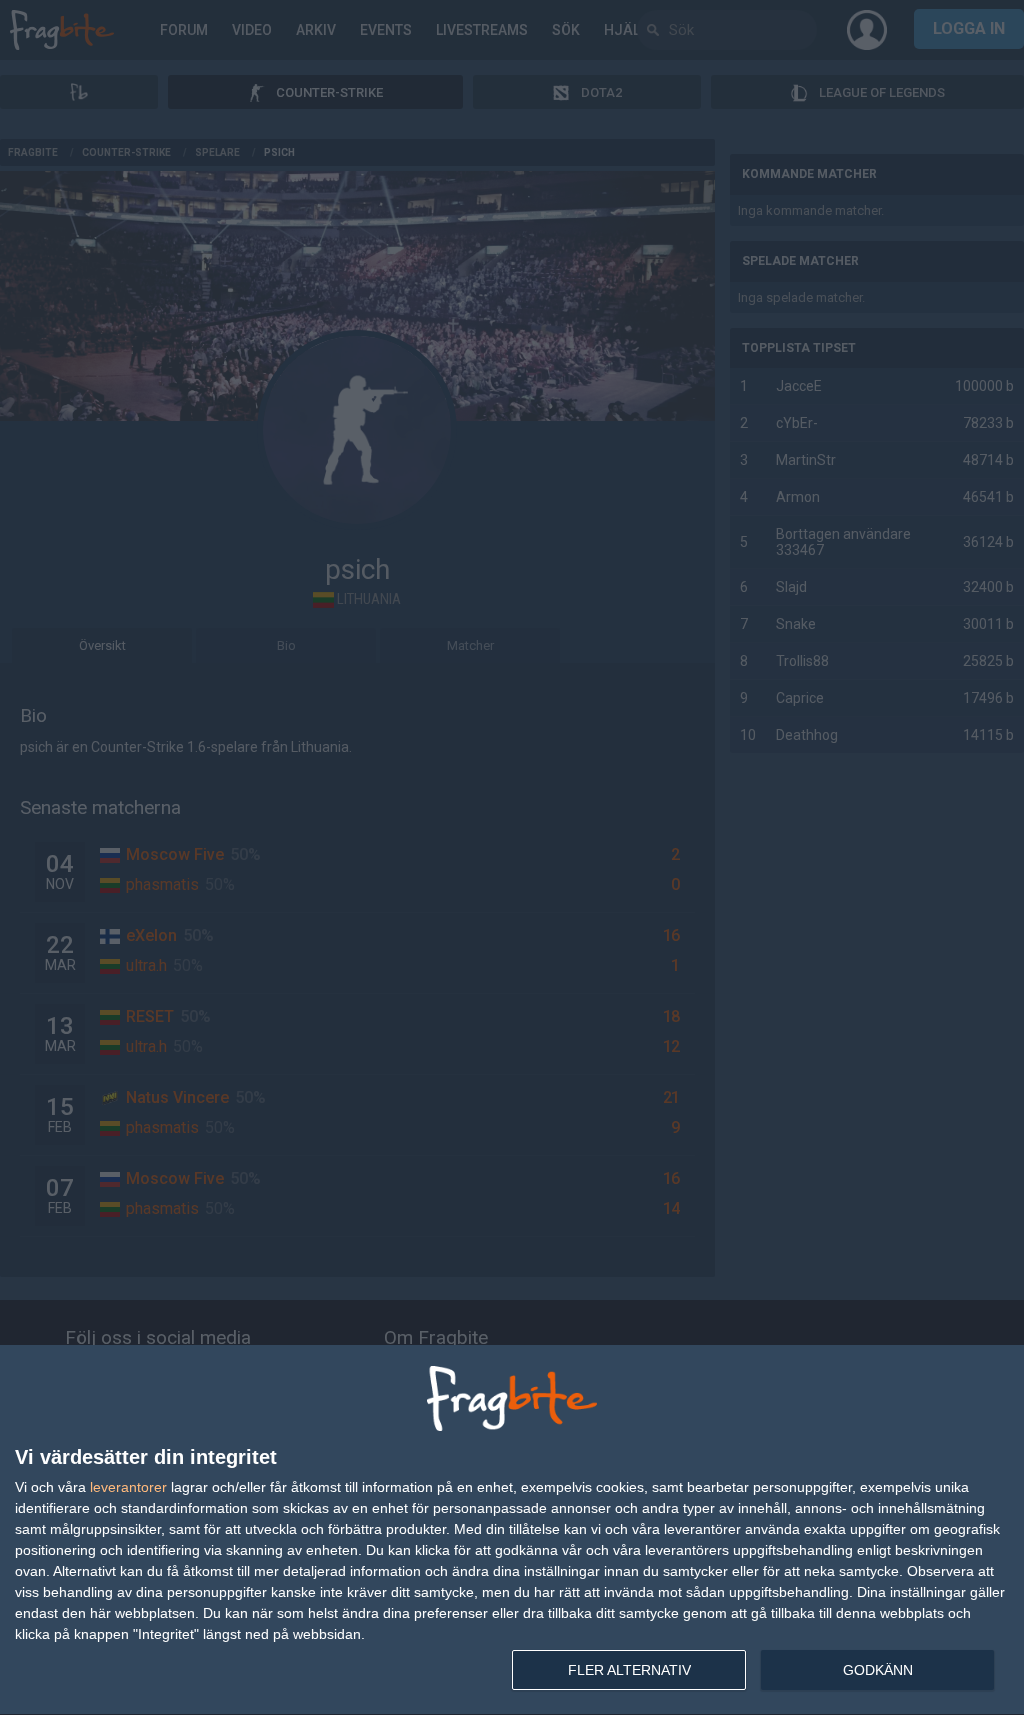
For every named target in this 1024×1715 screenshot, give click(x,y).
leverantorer (128, 1487)
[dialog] (512, 1530)
